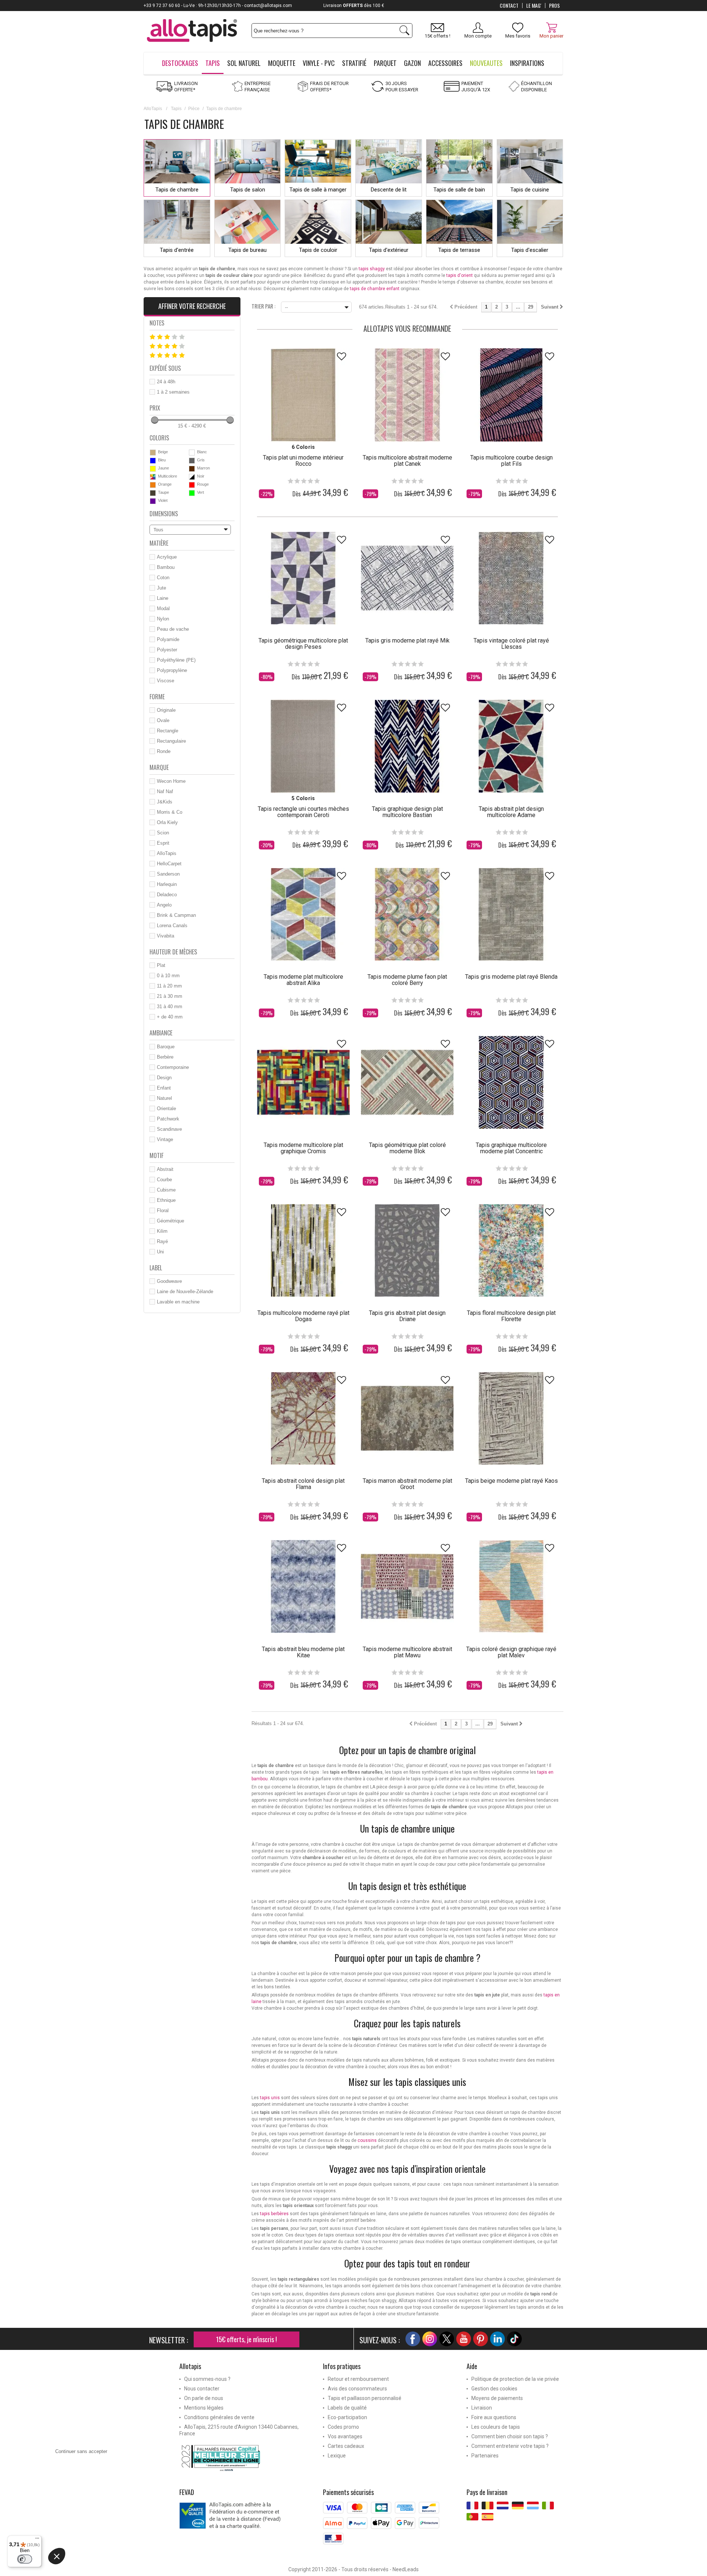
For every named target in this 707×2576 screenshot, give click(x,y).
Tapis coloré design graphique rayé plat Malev (511, 1652)
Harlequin (167, 884)
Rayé (162, 1241)
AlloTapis (153, 109)
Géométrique (170, 1221)
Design (164, 1078)
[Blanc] (192, 453)
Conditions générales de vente (219, 2417)
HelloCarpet (169, 864)
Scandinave (169, 1129)
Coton (163, 578)
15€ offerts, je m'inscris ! (247, 2339)
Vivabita (166, 936)
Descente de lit (389, 190)
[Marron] (192, 469)
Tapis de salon (248, 190)
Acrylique (167, 557)
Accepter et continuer (164, 2565)
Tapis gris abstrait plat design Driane (407, 1316)
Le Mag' (534, 6)
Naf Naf (165, 791)
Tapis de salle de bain (459, 190)
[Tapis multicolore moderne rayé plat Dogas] (303, 1250)
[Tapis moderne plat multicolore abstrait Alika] (303, 914)
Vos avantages (345, 2436)
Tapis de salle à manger (318, 190)
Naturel (164, 1098)
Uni (160, 1252)
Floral (163, 1210)
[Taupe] (153, 493)
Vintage (165, 1139)
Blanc (202, 452)
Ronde (164, 751)
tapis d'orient (460, 275)
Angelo (164, 905)
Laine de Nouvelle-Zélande (185, 1291)
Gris (201, 460)
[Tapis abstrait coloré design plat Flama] (303, 1418)
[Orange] (153, 485)
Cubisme (166, 1190)
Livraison (482, 2408)
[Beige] (153, 453)
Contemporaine (173, 1067)
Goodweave (169, 1281)
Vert (201, 492)
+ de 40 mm (170, 1017)
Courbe (164, 1180)
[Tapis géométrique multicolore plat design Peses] (303, 578)
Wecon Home (171, 781)
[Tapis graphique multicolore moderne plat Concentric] (511, 1082)
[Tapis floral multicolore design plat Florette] (511, 1250)
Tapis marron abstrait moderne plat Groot (407, 1484)
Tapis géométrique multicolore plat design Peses (303, 644)
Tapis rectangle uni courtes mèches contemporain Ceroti (303, 812)
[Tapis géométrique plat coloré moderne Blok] (407, 1082)
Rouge (203, 484)
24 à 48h (166, 382)
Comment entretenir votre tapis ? (510, 2446)
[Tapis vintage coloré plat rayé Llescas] (511, 578)
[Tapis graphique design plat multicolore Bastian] (407, 746)
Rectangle (168, 731)
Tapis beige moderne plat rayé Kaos (511, 1481)
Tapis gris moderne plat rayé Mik (407, 641)
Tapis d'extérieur (389, 250)
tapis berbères (274, 2214)
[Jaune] (153, 469)
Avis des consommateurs (357, 2389)
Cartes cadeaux (346, 2446)
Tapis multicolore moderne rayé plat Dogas (303, 1316)
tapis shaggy (372, 269)
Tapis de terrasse (459, 250)
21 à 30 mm (170, 996)
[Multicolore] (153, 477)
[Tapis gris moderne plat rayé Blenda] (511, 914)
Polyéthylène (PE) (176, 660)
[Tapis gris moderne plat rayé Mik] (407, 578)
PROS (554, 6)
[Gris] (192, 461)
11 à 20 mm (169, 986)
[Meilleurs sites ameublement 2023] (246, 2458)
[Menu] (37, 2540)
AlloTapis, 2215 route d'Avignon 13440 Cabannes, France (239, 2430)
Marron (203, 468)
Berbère (165, 1057)
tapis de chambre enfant (375, 289)
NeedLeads (406, 2569)
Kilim (162, 1231)
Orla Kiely (167, 822)
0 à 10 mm (168, 976)
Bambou (166, 567)
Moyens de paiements (497, 2398)
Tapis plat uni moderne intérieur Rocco (303, 461)
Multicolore (168, 476)
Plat (161, 965)
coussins (367, 2140)
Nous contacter (202, 2389)
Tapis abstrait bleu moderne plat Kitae (303, 1652)
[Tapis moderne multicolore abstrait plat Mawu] (407, 1586)
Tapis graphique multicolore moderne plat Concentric (511, 1148)
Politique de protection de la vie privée (515, 2379)
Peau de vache (173, 629)
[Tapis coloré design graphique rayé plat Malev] (511, 1586)
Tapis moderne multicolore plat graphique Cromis (303, 1148)
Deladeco (167, 895)
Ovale (163, 720)
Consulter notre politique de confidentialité (100, 2522)
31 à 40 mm (170, 1007)
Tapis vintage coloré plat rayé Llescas (511, 644)
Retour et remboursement (358, 2379)
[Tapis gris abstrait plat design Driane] (407, 1250)
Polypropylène (172, 670)
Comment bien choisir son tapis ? (510, 2436)
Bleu (162, 460)
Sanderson (168, 874)
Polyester (167, 650)
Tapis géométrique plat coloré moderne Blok (407, 1148)
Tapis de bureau (247, 250)
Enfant (164, 1088)
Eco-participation (347, 2417)
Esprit (163, 843)
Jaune (163, 468)
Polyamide (168, 639)
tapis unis (270, 2098)
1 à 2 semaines (173, 392)
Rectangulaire (171, 741)
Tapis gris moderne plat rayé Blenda (511, 977)
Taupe (163, 492)
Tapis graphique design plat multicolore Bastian (407, 812)
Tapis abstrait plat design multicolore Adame (511, 812)
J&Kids (165, 802)
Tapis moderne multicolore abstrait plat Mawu (407, 1652)
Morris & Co (170, 812)
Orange (165, 484)
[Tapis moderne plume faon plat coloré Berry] (407, 914)
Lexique (337, 2456)
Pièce (194, 109)
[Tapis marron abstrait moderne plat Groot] (407, 1418)
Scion (163, 833)
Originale (166, 710)
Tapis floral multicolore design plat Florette (511, 1316)
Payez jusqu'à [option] (354, 6)
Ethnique (166, 1200)
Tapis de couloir (318, 250)
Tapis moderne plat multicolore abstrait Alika (303, 980)
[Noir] (192, 477)
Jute (161, 588)
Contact (509, 6)
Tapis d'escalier (530, 250)
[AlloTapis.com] (192, 31)
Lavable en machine (178, 1302)
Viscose (166, 681)
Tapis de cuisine (530, 190)
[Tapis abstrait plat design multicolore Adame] (511, 746)
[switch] (25, 2559)
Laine (163, 598)
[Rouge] (192, 485)
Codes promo (343, 2427)
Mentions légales (204, 2408)
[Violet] (153, 501)
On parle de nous (204, 2398)
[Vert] (192, 493)
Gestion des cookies (494, 2389)
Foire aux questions (494, 2417)
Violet (163, 500)
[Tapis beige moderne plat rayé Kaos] (511, 1418)
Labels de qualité (347, 2408)
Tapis (176, 109)
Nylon (163, 619)
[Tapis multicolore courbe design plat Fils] (511, 395)
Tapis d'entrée (177, 250)
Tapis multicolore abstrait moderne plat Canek (407, 461)
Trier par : (263, 306)
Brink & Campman (176, 915)
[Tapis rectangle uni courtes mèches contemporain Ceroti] (303, 746)
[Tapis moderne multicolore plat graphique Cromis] (303, 1082)
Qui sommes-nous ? (207, 2379)
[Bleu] (153, 461)
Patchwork (168, 1119)
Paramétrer (87, 2565)
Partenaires (485, 2456)
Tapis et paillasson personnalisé (365, 2398)
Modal (163, 608)
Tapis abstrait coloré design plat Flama (303, 1484)
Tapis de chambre (177, 190)
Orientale (166, 1108)
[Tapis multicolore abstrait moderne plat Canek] (407, 395)
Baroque (166, 1047)
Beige (163, 452)
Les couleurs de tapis (496, 2427)
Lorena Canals (172, 925)
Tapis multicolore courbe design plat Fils (511, 461)
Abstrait (165, 1169)
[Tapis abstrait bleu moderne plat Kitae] (303, 1586)
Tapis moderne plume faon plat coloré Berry (407, 980)
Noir (201, 476)
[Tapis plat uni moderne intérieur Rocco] (303, 395)
